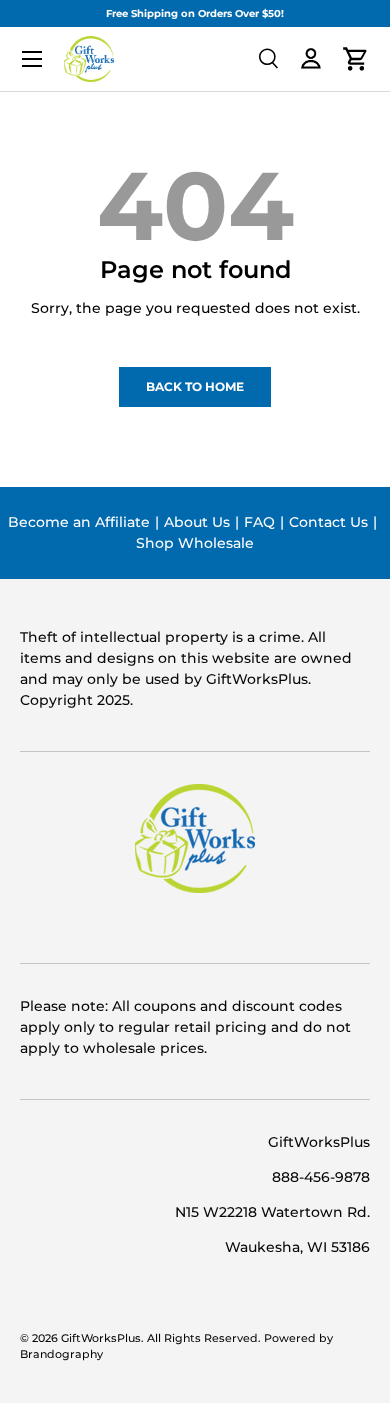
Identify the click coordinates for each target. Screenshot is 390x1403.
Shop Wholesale (195, 543)
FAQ (259, 522)
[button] (356, 59)
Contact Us (328, 522)
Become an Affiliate (79, 522)
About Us (197, 522)
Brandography (61, 1354)
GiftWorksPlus (101, 1338)
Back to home (195, 386)
